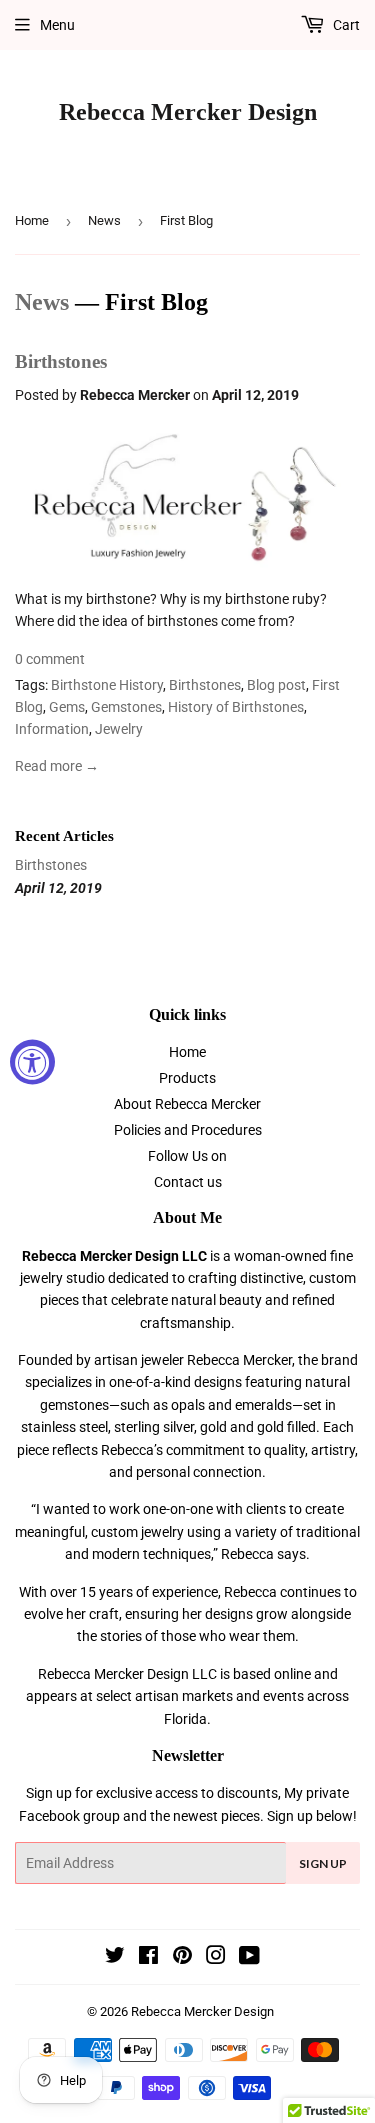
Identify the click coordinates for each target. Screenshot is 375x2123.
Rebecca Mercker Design (188, 111)
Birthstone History (107, 685)
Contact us (188, 1182)
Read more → (57, 766)
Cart (345, 25)
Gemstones (126, 707)
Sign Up (323, 1863)
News (104, 220)
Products (187, 1078)
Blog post (276, 685)
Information (52, 729)
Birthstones (61, 361)
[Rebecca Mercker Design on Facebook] (148, 1958)
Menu (57, 25)
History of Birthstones (236, 707)
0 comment (50, 659)
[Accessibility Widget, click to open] (32, 1061)
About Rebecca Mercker (187, 1104)
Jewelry (119, 729)
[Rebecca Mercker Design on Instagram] (216, 1958)
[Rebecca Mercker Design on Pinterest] (182, 1958)
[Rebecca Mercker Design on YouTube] (249, 1958)
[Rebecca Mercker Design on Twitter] (115, 1958)
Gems (67, 707)
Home (32, 220)
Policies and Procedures (188, 1130)
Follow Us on (187, 1156)
